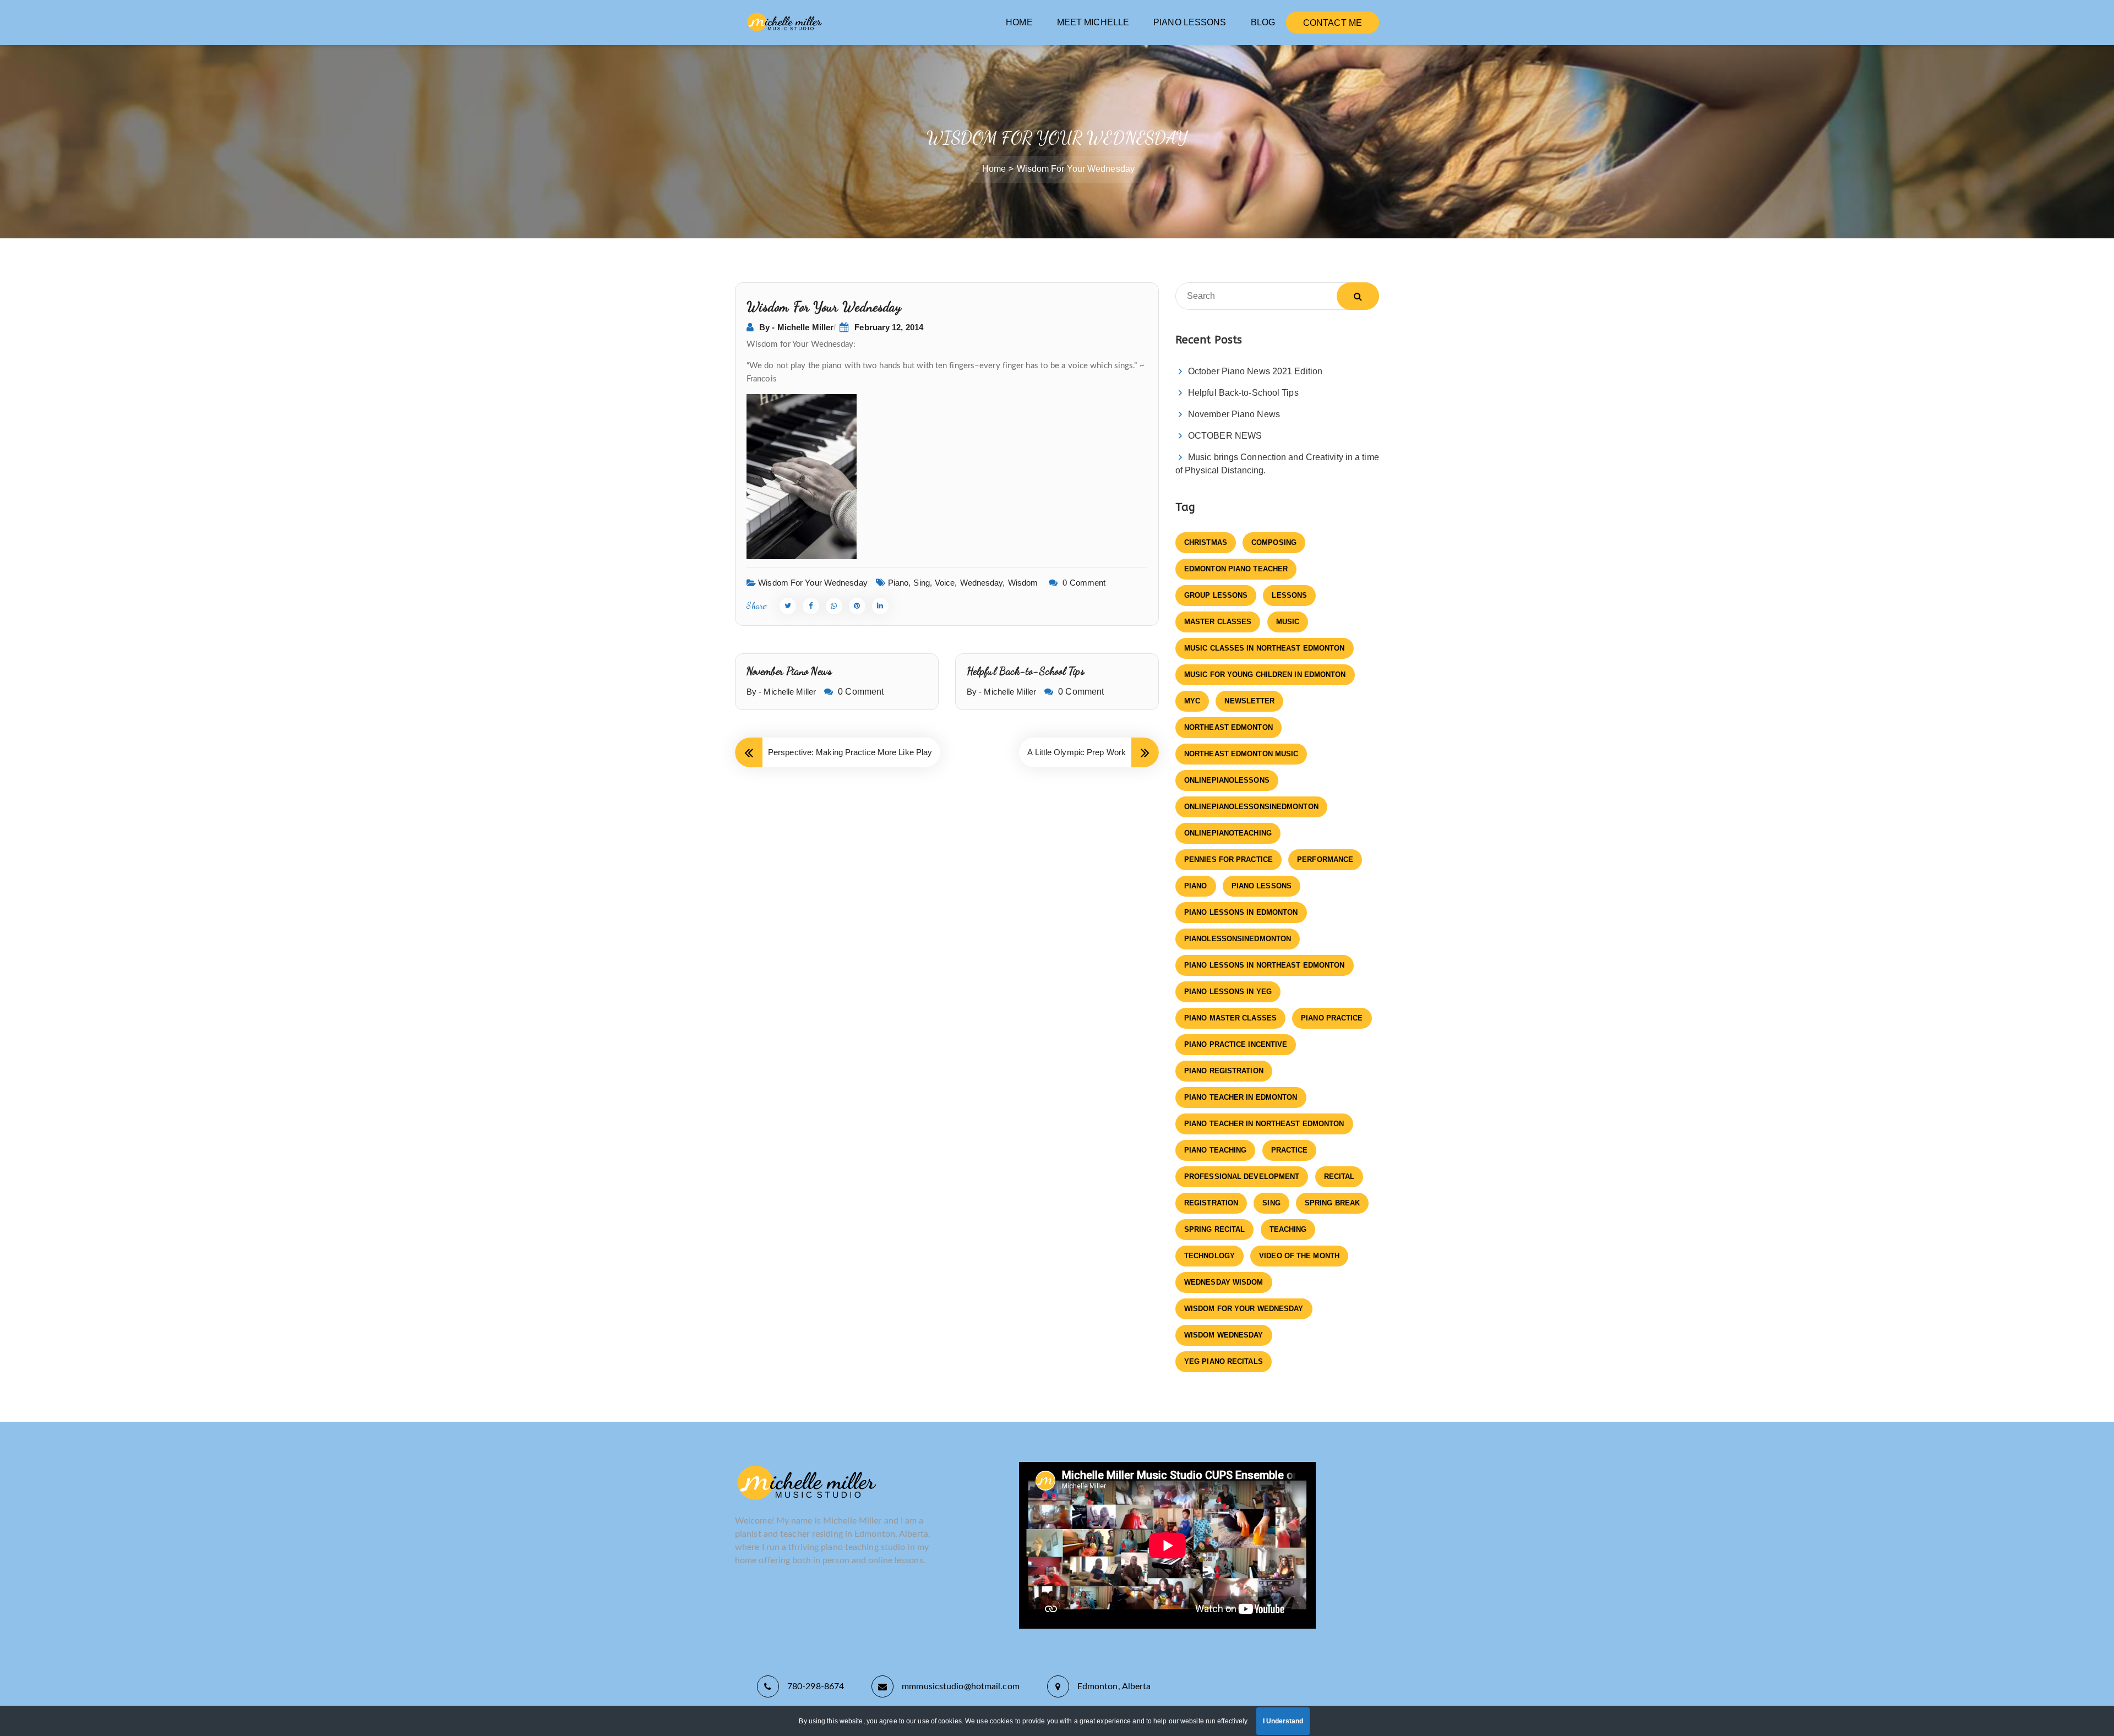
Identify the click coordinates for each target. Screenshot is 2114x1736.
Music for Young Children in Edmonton (1265, 675)
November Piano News (789, 671)
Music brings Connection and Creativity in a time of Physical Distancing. (1277, 464)
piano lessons (1262, 886)
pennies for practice (1228, 859)
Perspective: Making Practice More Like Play (850, 752)
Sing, (923, 583)
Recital (1339, 1177)
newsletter (1249, 701)
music (1288, 622)
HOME (1019, 22)
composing (1274, 542)
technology (1209, 1256)
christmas (1206, 542)
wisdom (1023, 583)
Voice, (946, 583)
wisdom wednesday (1224, 1335)
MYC (1192, 701)
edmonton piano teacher (1236, 569)
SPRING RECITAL (1214, 1229)
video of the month (1299, 1256)
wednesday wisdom (1224, 1282)
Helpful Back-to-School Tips (1026, 671)
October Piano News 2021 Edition (1255, 371)
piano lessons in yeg (1228, 992)
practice (1290, 1150)
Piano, (900, 583)
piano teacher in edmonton (1241, 1097)
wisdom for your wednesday (1244, 1309)
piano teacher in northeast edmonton (1264, 1124)
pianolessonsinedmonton (1238, 939)
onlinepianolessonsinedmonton (1251, 807)
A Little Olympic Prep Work (1077, 752)
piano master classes (1230, 1018)
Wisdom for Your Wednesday (813, 583)
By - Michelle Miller (796, 327)
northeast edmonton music (1241, 754)
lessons (1289, 595)
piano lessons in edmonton (1241, 912)
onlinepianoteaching (1228, 833)
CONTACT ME (1333, 23)
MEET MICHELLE (1093, 22)
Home (994, 169)
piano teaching (1215, 1150)
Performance (1325, 859)
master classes (1218, 622)
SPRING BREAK (1332, 1203)
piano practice (1332, 1018)
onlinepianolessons (1227, 780)
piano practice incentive (1236, 1044)
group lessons (1216, 595)
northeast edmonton (1228, 727)
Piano (1196, 886)
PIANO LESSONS (1190, 22)
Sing (1271, 1203)
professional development (1242, 1177)
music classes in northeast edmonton (1265, 648)
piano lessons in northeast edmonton (1265, 965)
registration (1211, 1203)
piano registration (1224, 1071)
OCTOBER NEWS (1225, 436)
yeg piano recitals (1224, 1361)
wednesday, (983, 583)
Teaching (1288, 1229)
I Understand (1283, 1721)
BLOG (1263, 22)
